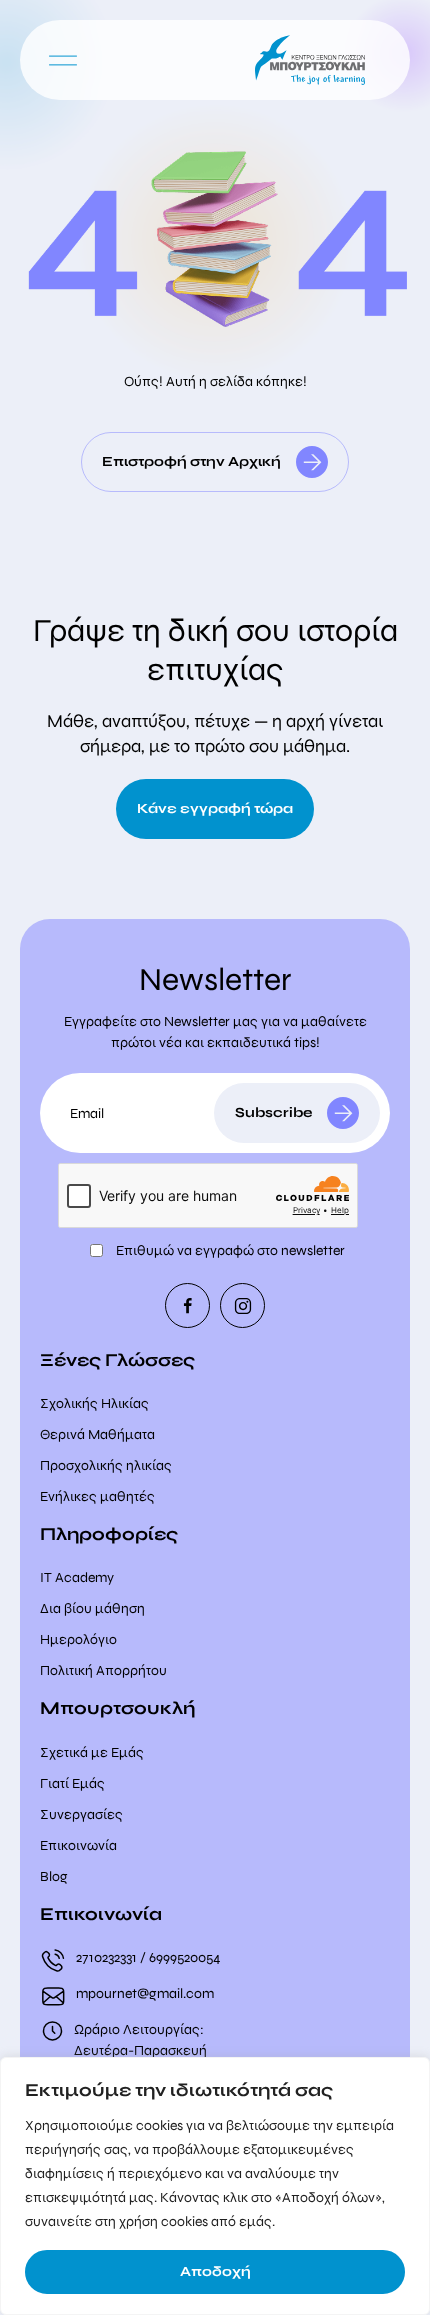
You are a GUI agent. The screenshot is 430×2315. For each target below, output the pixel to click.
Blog (54, 1876)
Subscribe (273, 1112)
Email (87, 1113)
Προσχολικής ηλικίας (106, 1465)
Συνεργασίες (81, 1814)
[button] (63, 60)
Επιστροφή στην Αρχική (191, 461)
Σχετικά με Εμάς (92, 1752)
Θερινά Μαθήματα (97, 1434)
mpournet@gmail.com (145, 1993)
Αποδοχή (215, 2271)
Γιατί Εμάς (72, 1783)
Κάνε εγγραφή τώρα (215, 808)
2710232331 (106, 1957)
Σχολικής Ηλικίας (94, 1403)
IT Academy (77, 1577)
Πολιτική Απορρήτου (103, 1670)
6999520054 (185, 1957)
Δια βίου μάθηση (92, 1608)
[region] (215, 2186)
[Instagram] (242, 1305)
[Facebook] (187, 1305)
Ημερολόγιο (78, 1639)
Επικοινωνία (78, 1845)
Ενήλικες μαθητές (97, 1496)
